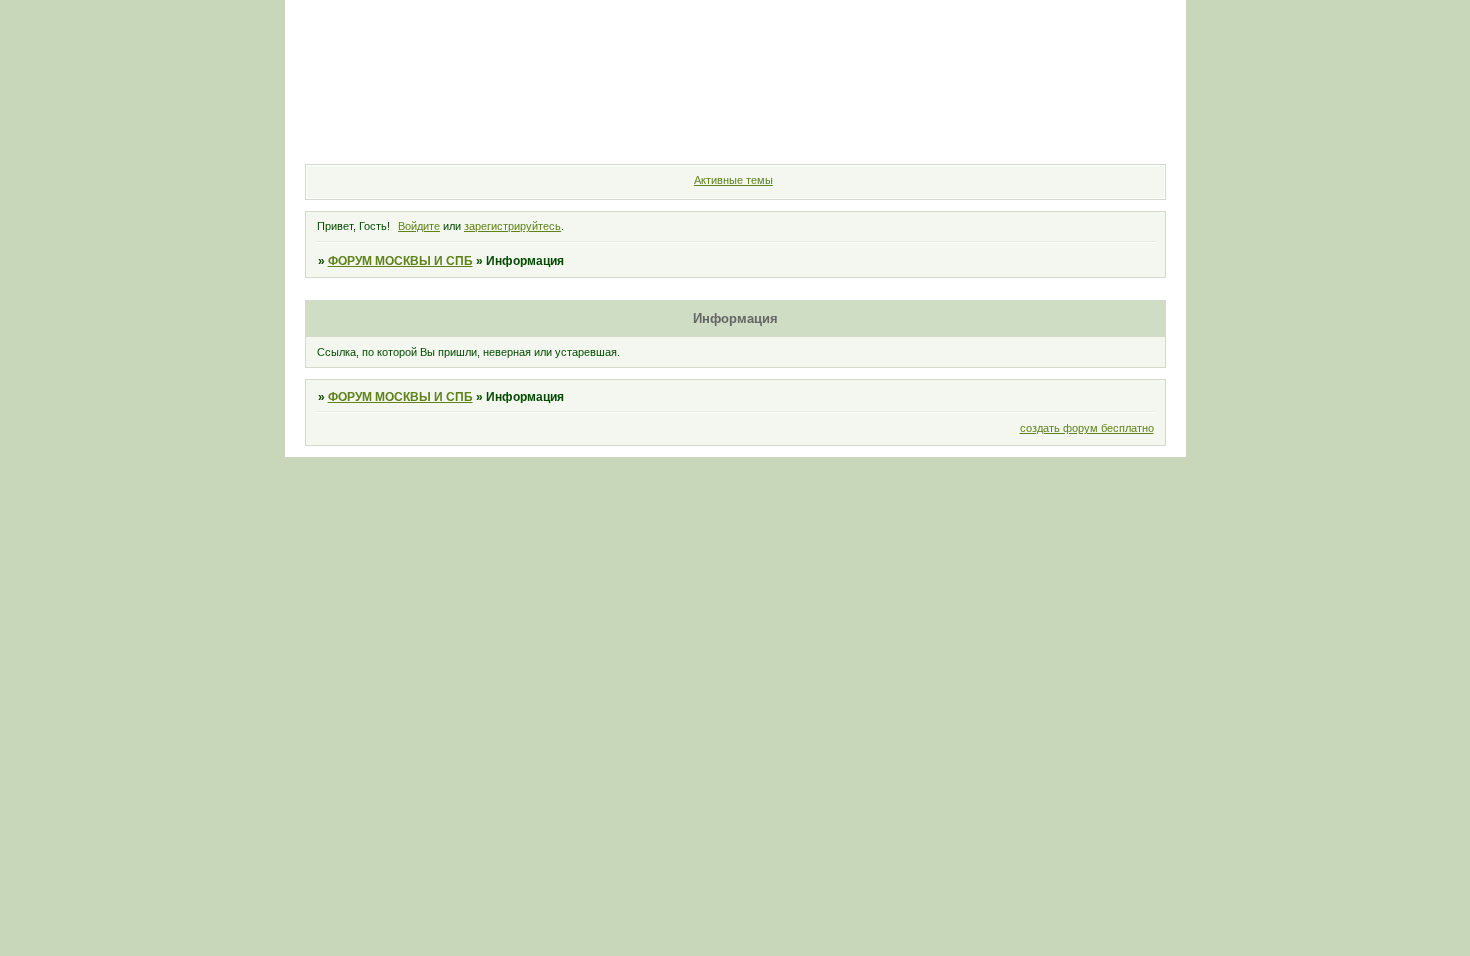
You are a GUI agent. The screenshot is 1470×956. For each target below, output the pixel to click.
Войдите (419, 226)
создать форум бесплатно (1087, 428)
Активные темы (733, 180)
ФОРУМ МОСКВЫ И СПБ (400, 261)
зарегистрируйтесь (512, 226)
